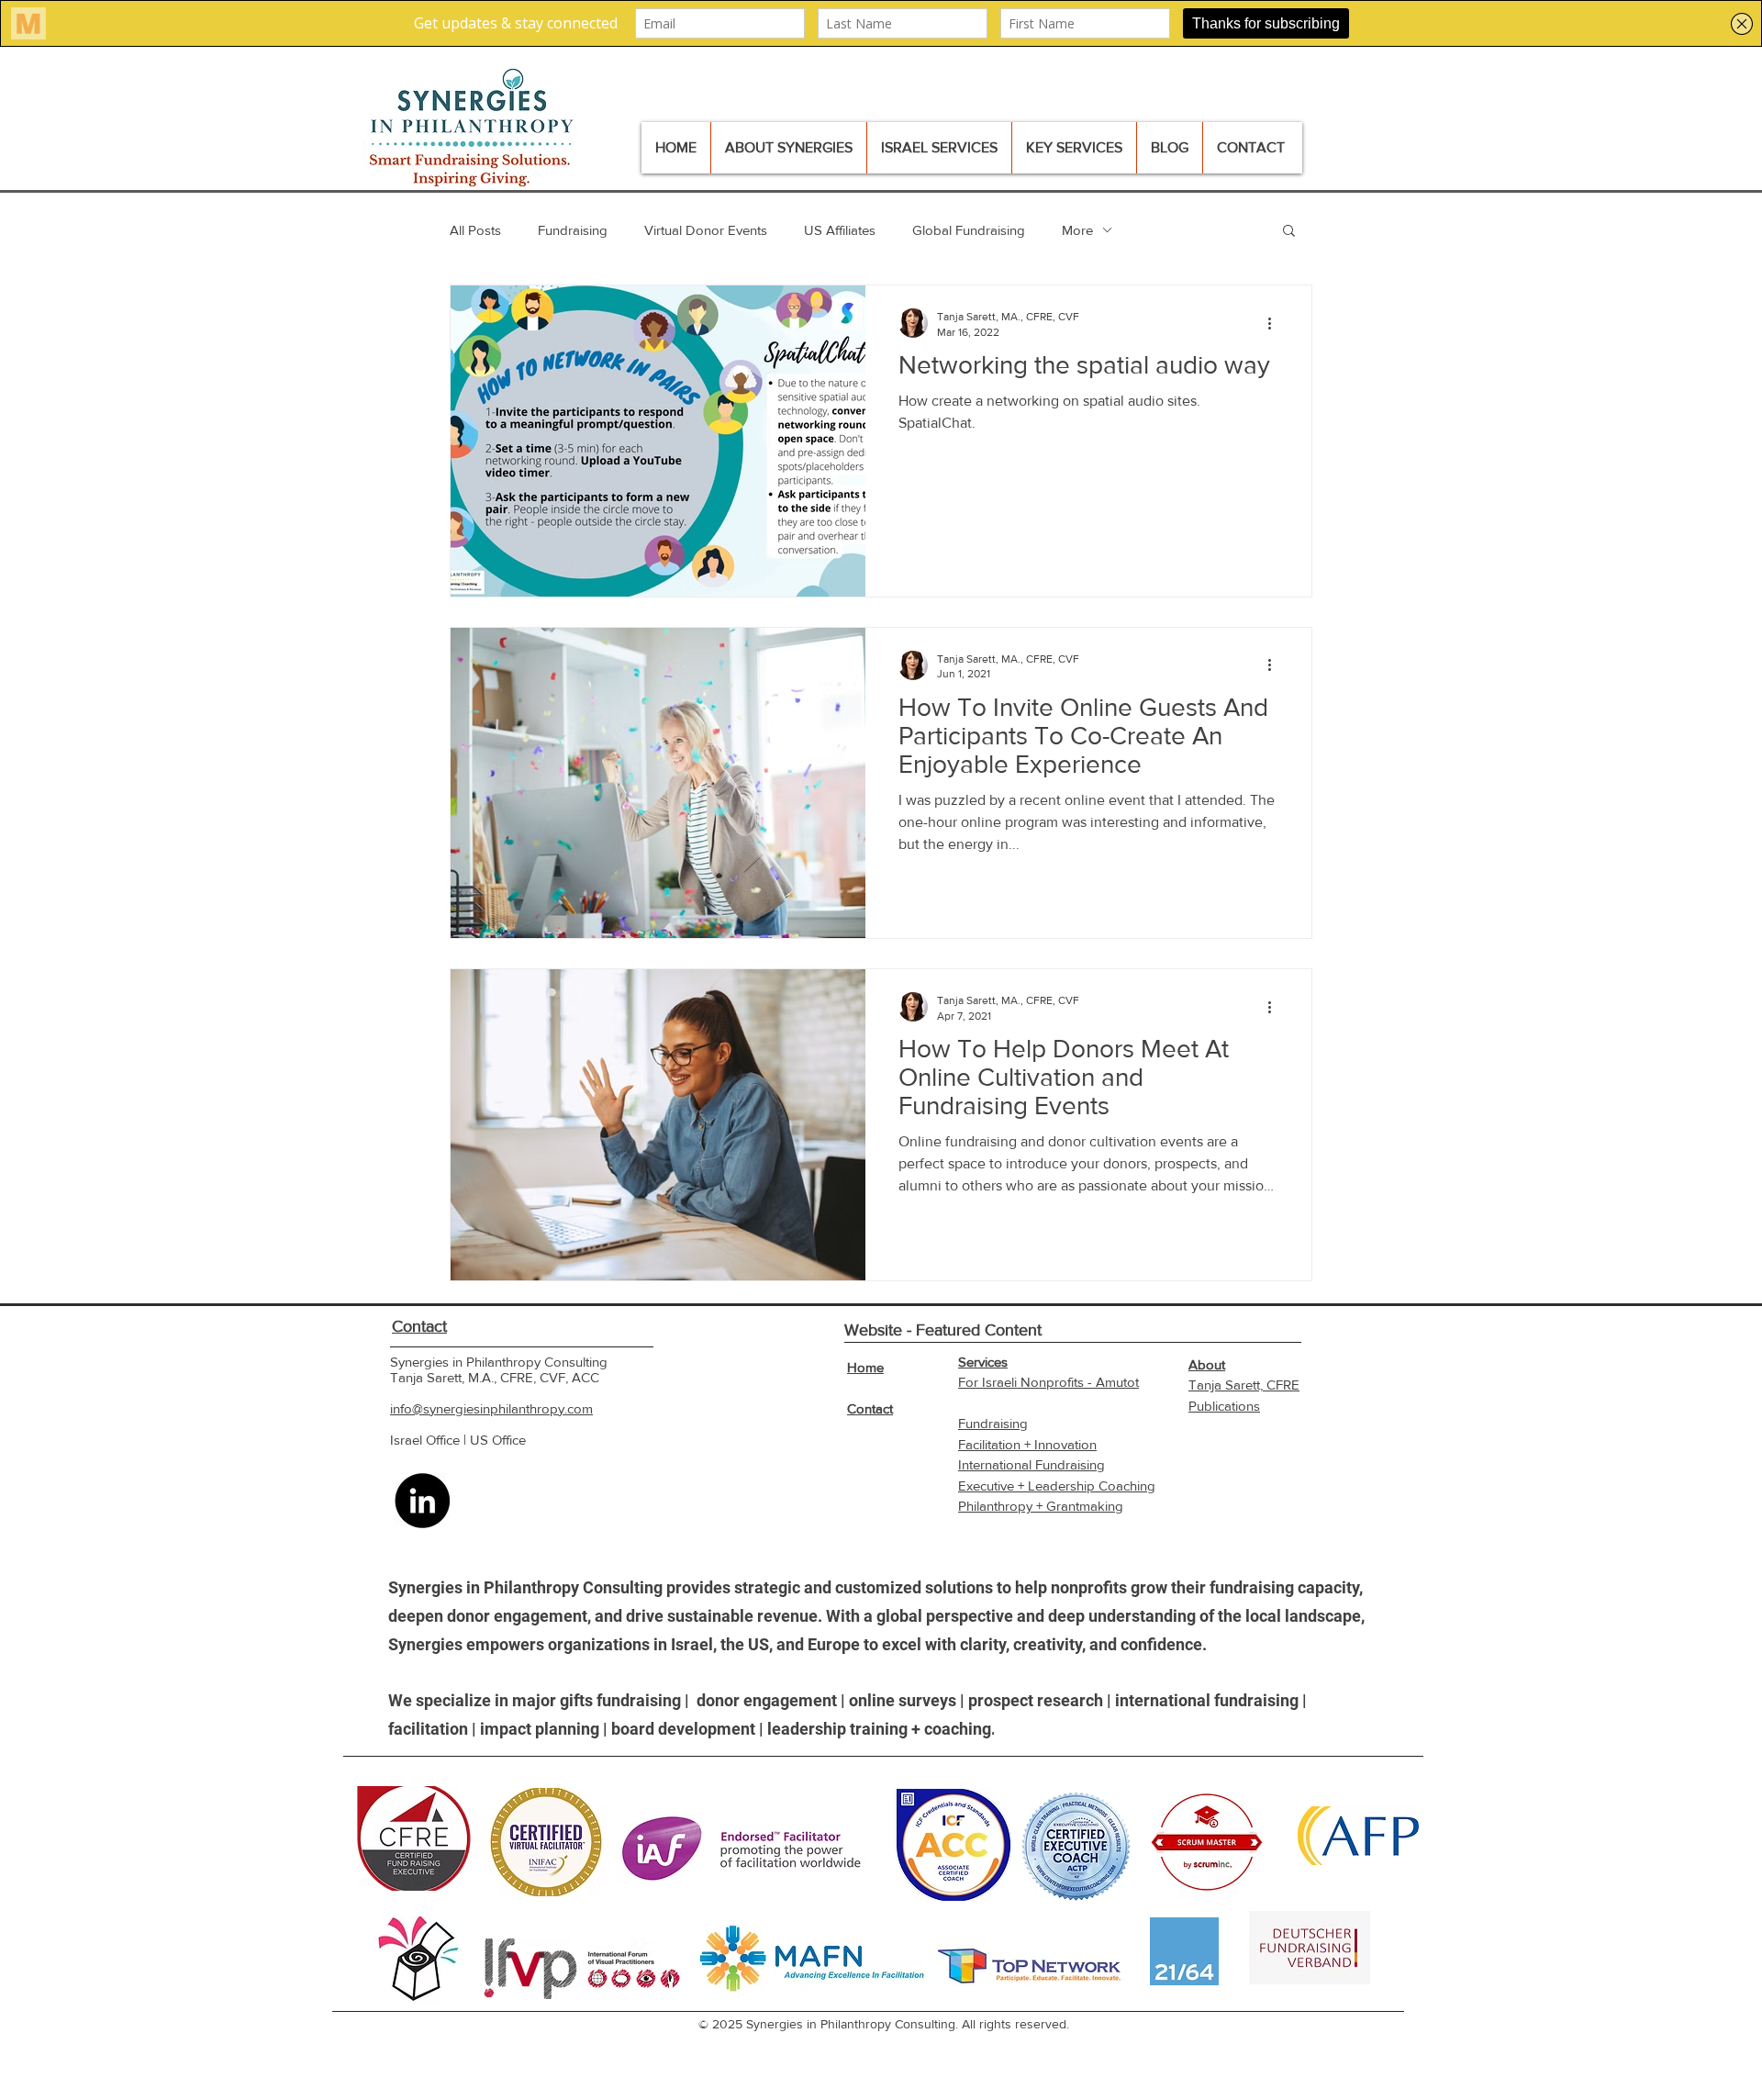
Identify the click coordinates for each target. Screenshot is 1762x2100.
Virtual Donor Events (706, 230)
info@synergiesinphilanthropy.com (491, 1408)
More (1077, 230)
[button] (1289, 232)
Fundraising (573, 230)
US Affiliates (840, 230)
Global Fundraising (969, 230)
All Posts (475, 230)
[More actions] (1276, 323)
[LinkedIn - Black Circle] (422, 1501)
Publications (1224, 1406)
